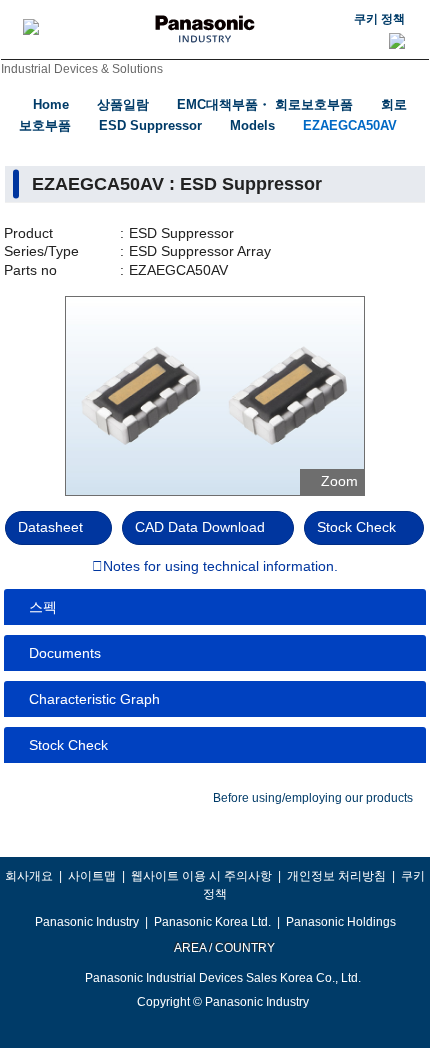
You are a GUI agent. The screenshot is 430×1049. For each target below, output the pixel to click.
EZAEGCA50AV (350, 125)
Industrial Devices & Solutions (82, 69)
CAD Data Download (200, 527)
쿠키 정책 (379, 19)
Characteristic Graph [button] (94, 699)
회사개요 (29, 876)
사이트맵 (92, 876)
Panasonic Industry (87, 922)
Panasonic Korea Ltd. (212, 922)
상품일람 (123, 104)
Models (252, 125)
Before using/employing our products (313, 798)
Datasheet (50, 527)
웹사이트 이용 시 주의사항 (201, 876)
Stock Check (356, 527)
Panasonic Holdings (341, 922)
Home (51, 104)
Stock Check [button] (68, 745)
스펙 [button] (43, 607)
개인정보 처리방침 (336, 876)
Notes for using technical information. (220, 567)
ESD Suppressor (150, 125)
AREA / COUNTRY (223, 948)
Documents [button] (65, 653)
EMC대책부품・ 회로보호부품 (265, 104)
